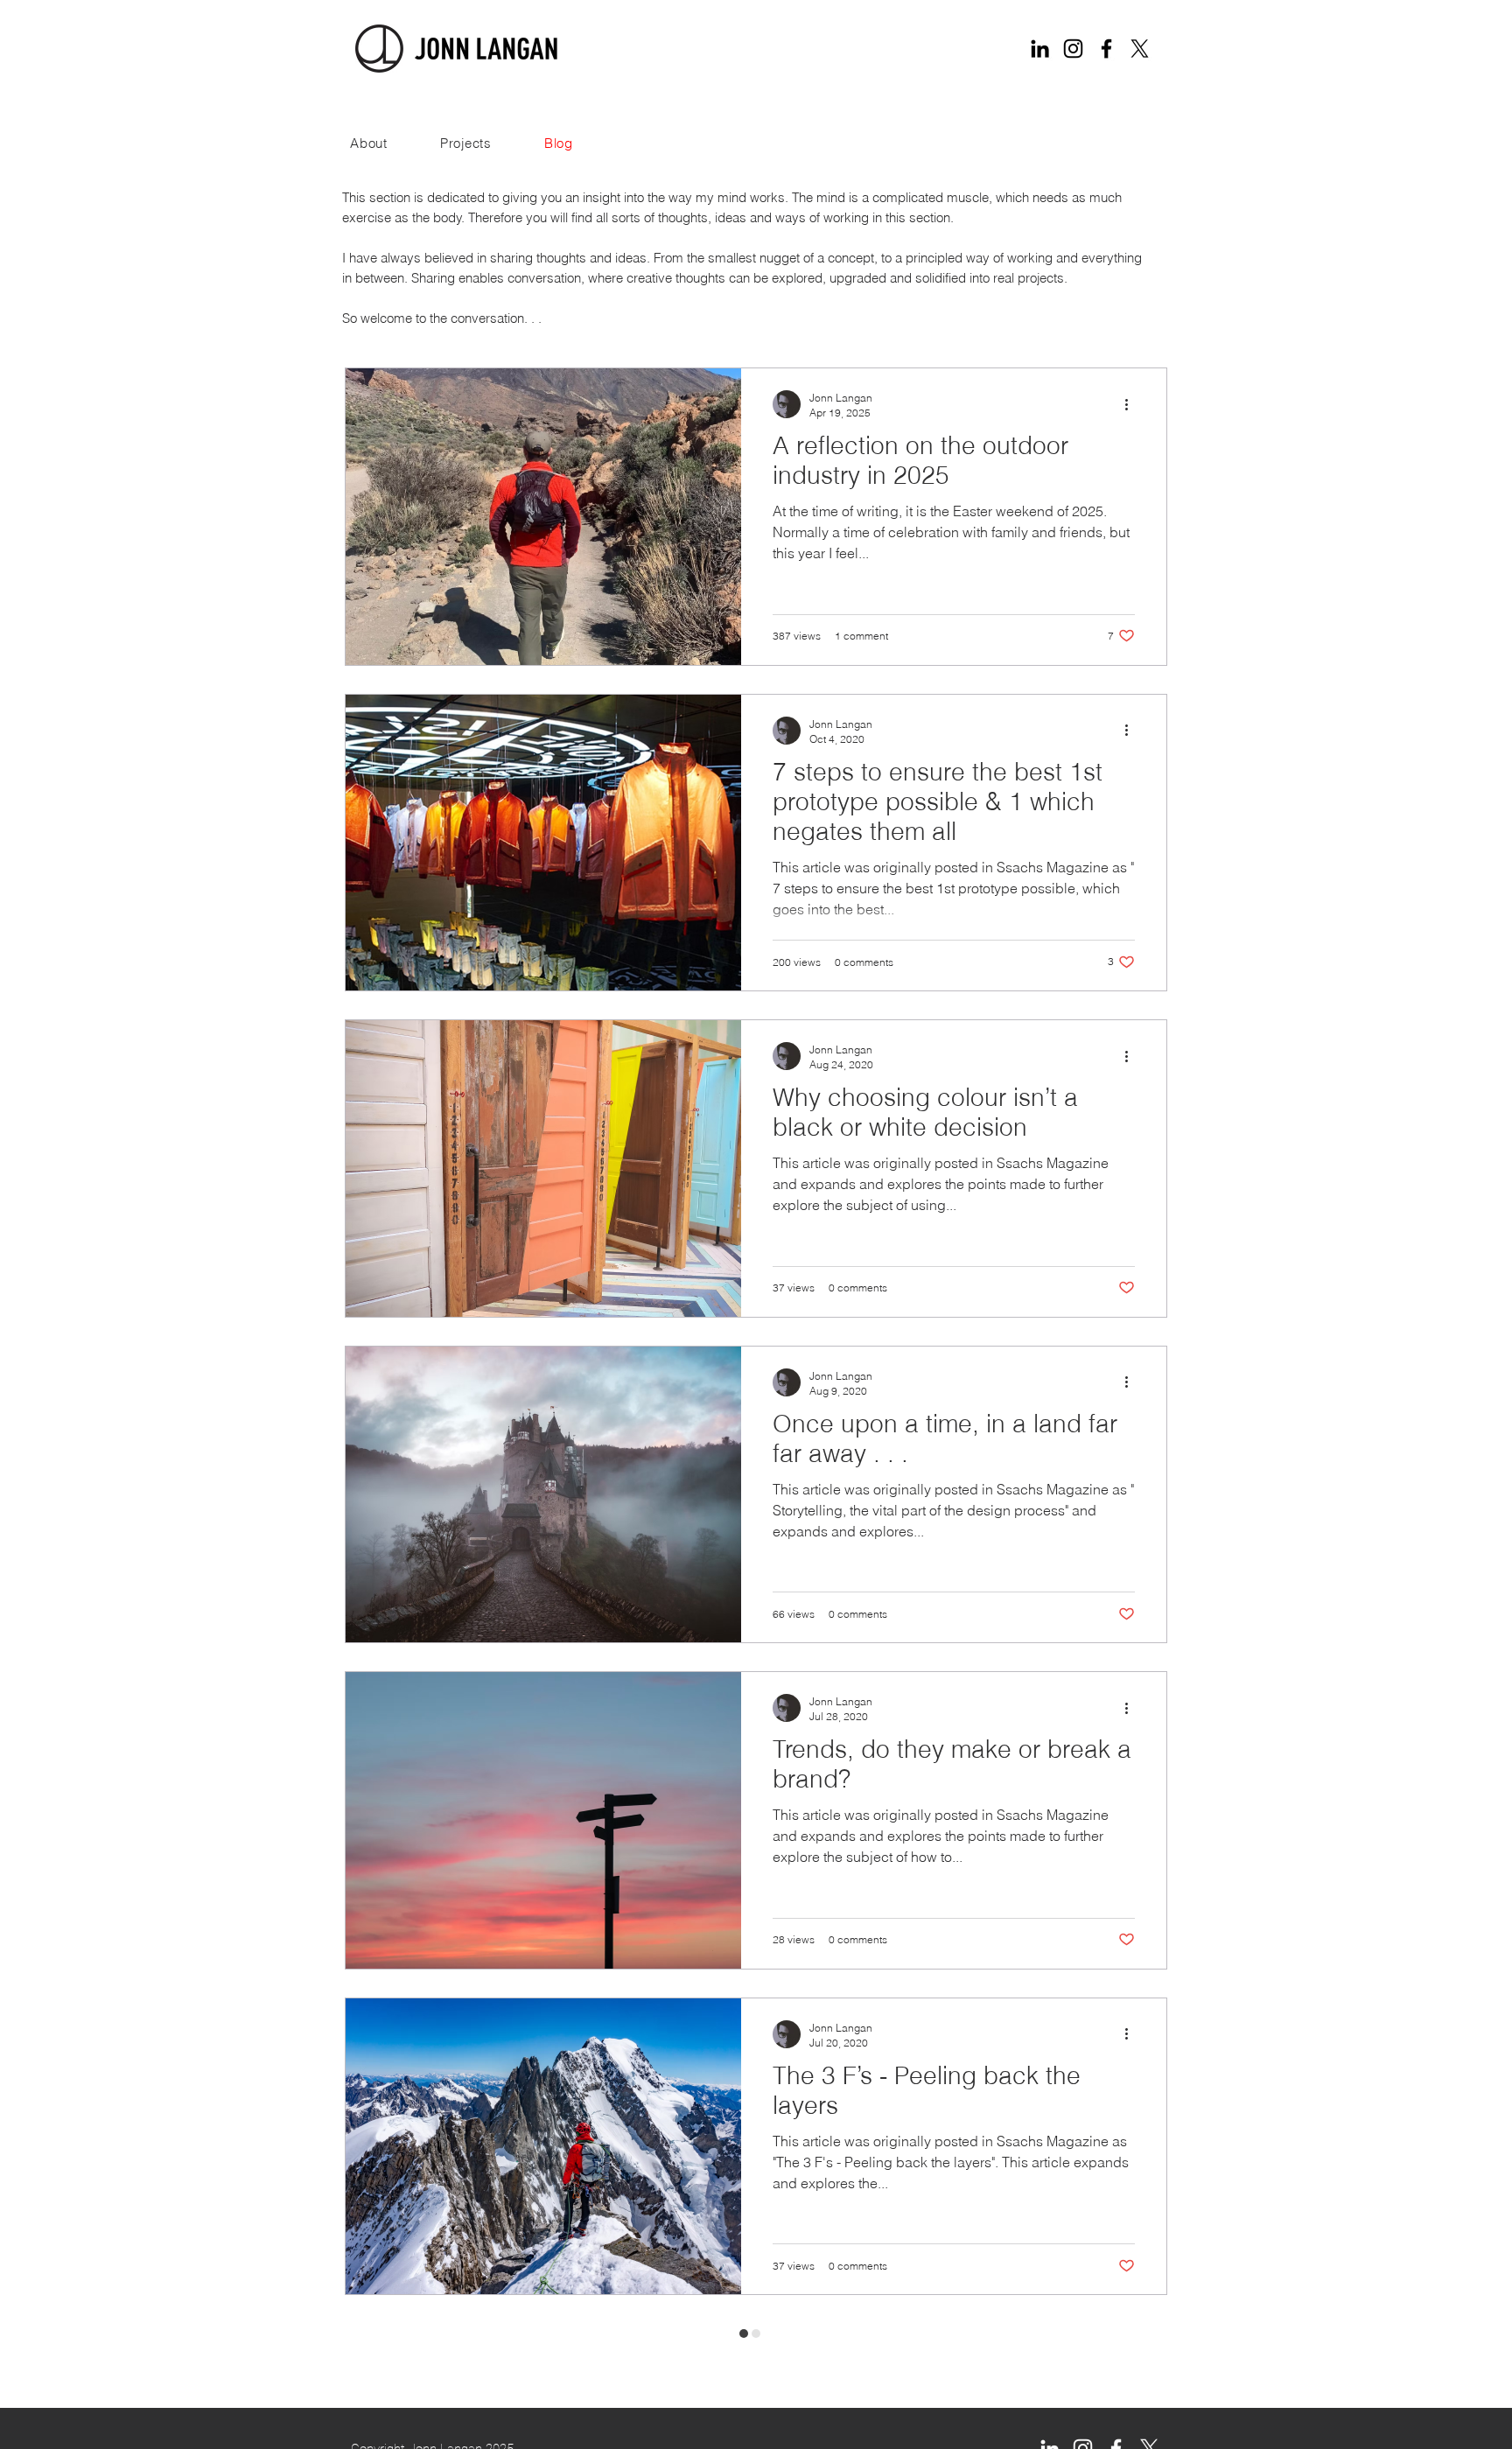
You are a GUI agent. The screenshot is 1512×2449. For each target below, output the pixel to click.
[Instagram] (1073, 49)
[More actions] (1132, 404)
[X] (1140, 49)
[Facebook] (1106, 49)
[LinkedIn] (1040, 49)
